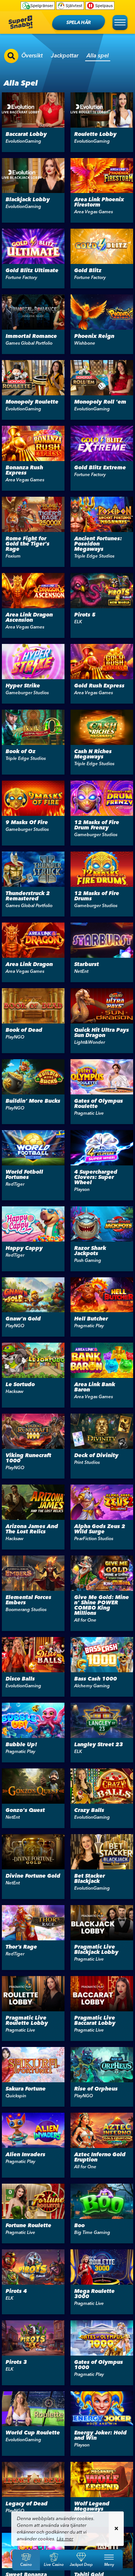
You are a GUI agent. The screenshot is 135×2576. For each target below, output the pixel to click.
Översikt (32, 55)
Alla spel (98, 55)
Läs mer (65, 2539)
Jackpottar (65, 55)
